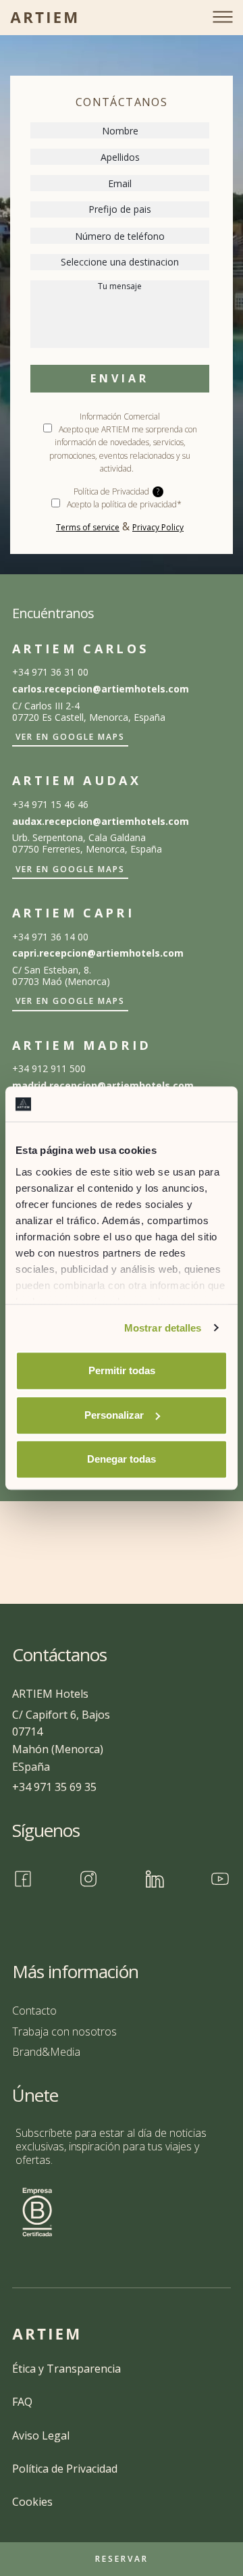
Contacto (34, 2011)
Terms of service (88, 527)
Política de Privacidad (65, 2469)
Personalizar (114, 1415)
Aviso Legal (41, 2435)
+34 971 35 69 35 (54, 1787)
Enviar (119, 378)
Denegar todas (122, 1459)
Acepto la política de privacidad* (124, 504)
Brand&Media (46, 2052)
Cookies (32, 2502)
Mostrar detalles (163, 1328)
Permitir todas (122, 1370)
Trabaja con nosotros (64, 2031)
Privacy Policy (158, 527)
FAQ (22, 2402)
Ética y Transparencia (66, 2369)
